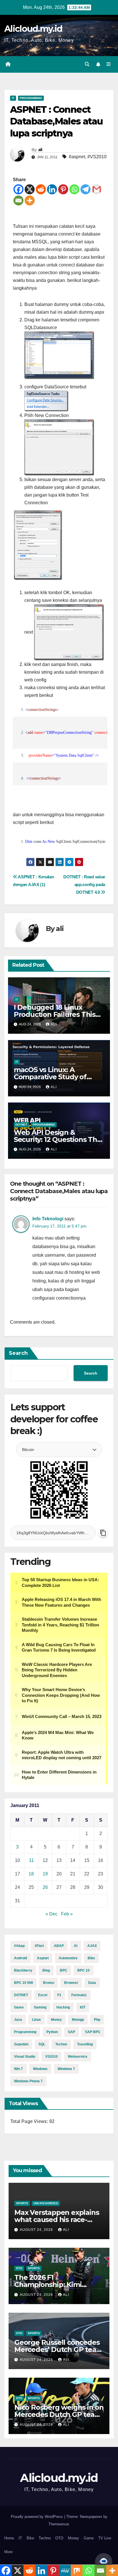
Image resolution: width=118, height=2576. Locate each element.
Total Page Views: (30, 2121)
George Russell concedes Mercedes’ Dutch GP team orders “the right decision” (59, 2349)
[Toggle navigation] (109, 64)
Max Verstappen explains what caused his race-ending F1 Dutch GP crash (57, 2220)
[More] (30, 200)
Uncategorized (46, 2203)
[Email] (18, 200)
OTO (19, 2268)
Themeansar (59, 2524)
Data (92, 1983)
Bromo (49, 1983)
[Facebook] (18, 189)
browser (71, 1983)
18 (31, 1874)
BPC (64, 1970)
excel (43, 1995)
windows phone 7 (28, 2081)
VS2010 (52, 2057)
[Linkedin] (52, 189)
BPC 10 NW (23, 1983)
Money (73, 2538)
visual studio (25, 2057)
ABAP (59, 1946)
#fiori (39, 1946)
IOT (83, 2007)
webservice (78, 2057)
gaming (40, 2007)
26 (45, 1887)
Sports (22, 2203)
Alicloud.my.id (33, 29)
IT (13, 98)
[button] (87, 64)
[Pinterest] (63, 189)
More (8, 2552)
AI (76, 1946)
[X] (30, 189)
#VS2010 (97, 157)
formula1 (79, 1995)
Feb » (67, 1914)
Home (9, 2538)
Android (20, 1958)
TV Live (105, 2538)
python (52, 2032)
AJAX (92, 1946)
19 (45, 1874)
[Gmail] (97, 189)
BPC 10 (83, 1970)
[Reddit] (41, 189)
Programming (31, 98)
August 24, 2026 (37, 2230)
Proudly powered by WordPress (38, 2517)
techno (61, 2044)
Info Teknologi (48, 1219)
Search (18, 1353)
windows (40, 2069)
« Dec (52, 1914)
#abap (19, 1946)
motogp (78, 2020)
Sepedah (21, 2044)
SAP (71, 2032)
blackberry (23, 1970)
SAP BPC (93, 2032)
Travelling (85, 2044)
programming (25, 2032)
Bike (91, 1958)
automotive (68, 1958)
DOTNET (21, 1995)
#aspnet (77, 157)
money (56, 2020)
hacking (63, 2007)
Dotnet (21, 1125)
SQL (42, 2044)
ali (40, 150)
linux (37, 2020)
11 (31, 1860)
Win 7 (18, 2069)
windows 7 (66, 2069)
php (97, 2020)
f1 (59, 1995)
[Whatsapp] (74, 189)
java (18, 2020)
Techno (45, 2538)
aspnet (43, 1958)
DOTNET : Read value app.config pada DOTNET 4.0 (84, 884)
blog (46, 1970)
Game (19, 2007)
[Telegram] (85, 189)
